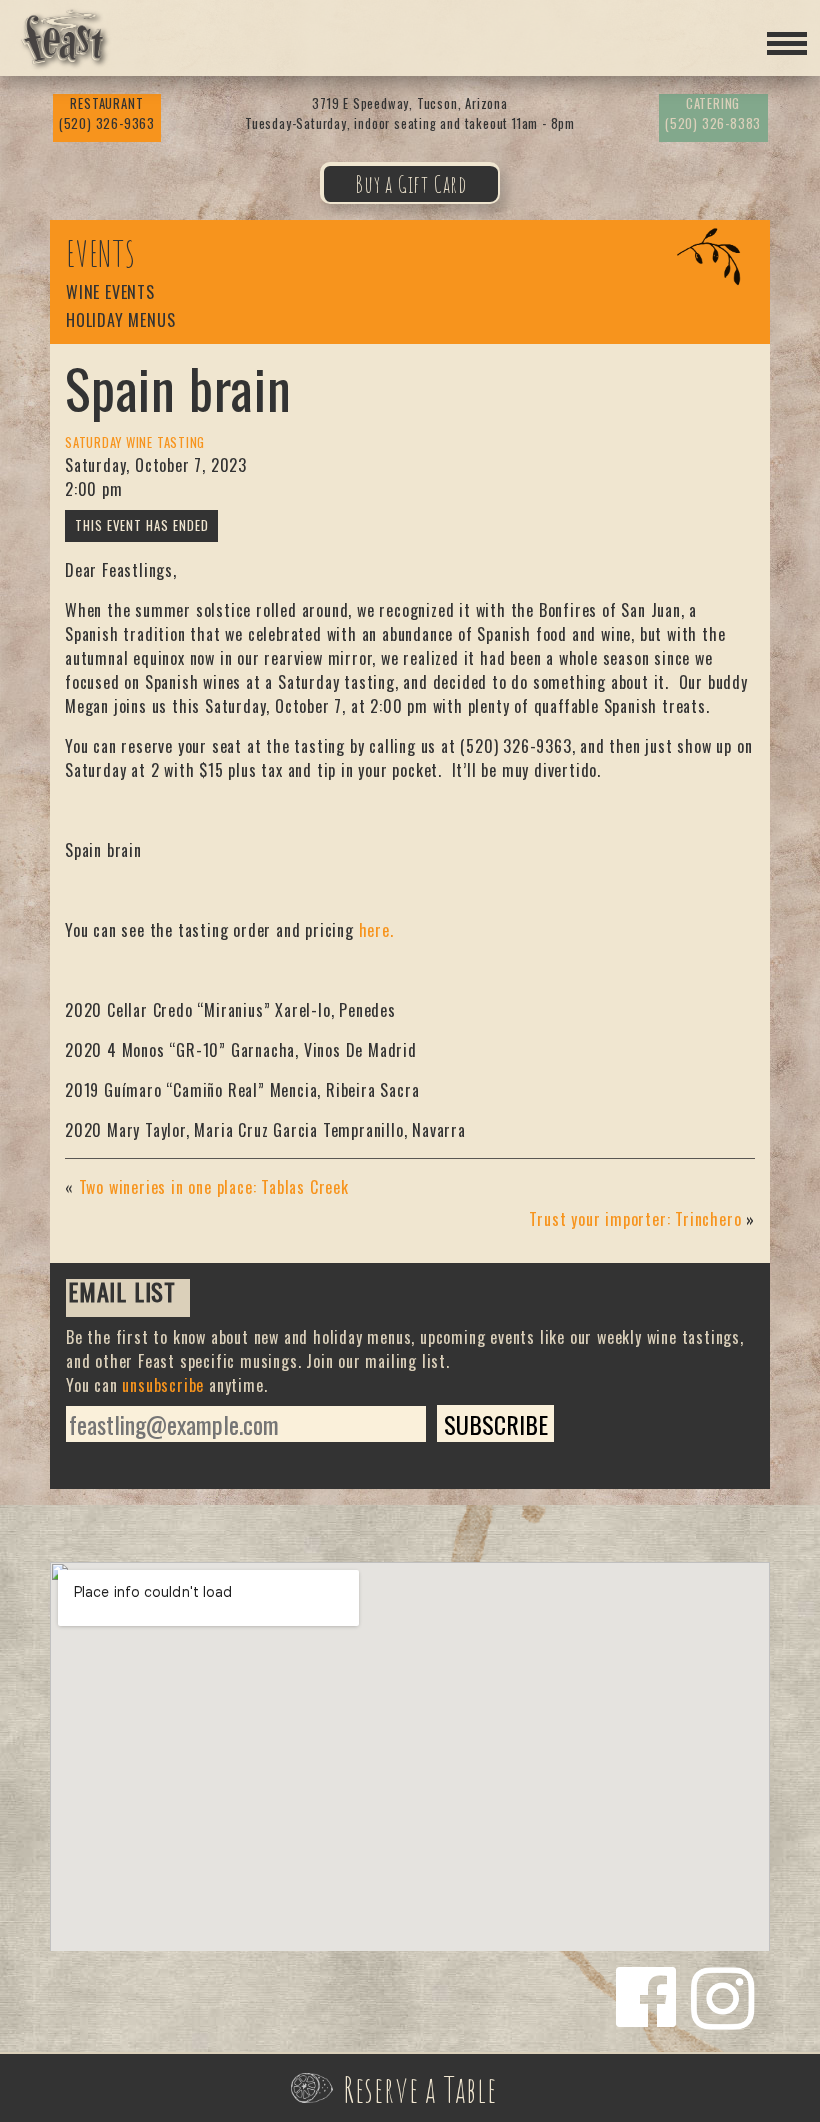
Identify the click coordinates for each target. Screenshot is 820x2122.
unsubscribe (163, 1385)
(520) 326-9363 (107, 113)
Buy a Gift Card (411, 184)
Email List (122, 1294)
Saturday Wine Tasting (135, 442)
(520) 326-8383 (713, 113)
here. (376, 930)
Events (101, 254)
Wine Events (110, 293)
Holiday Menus (120, 321)
